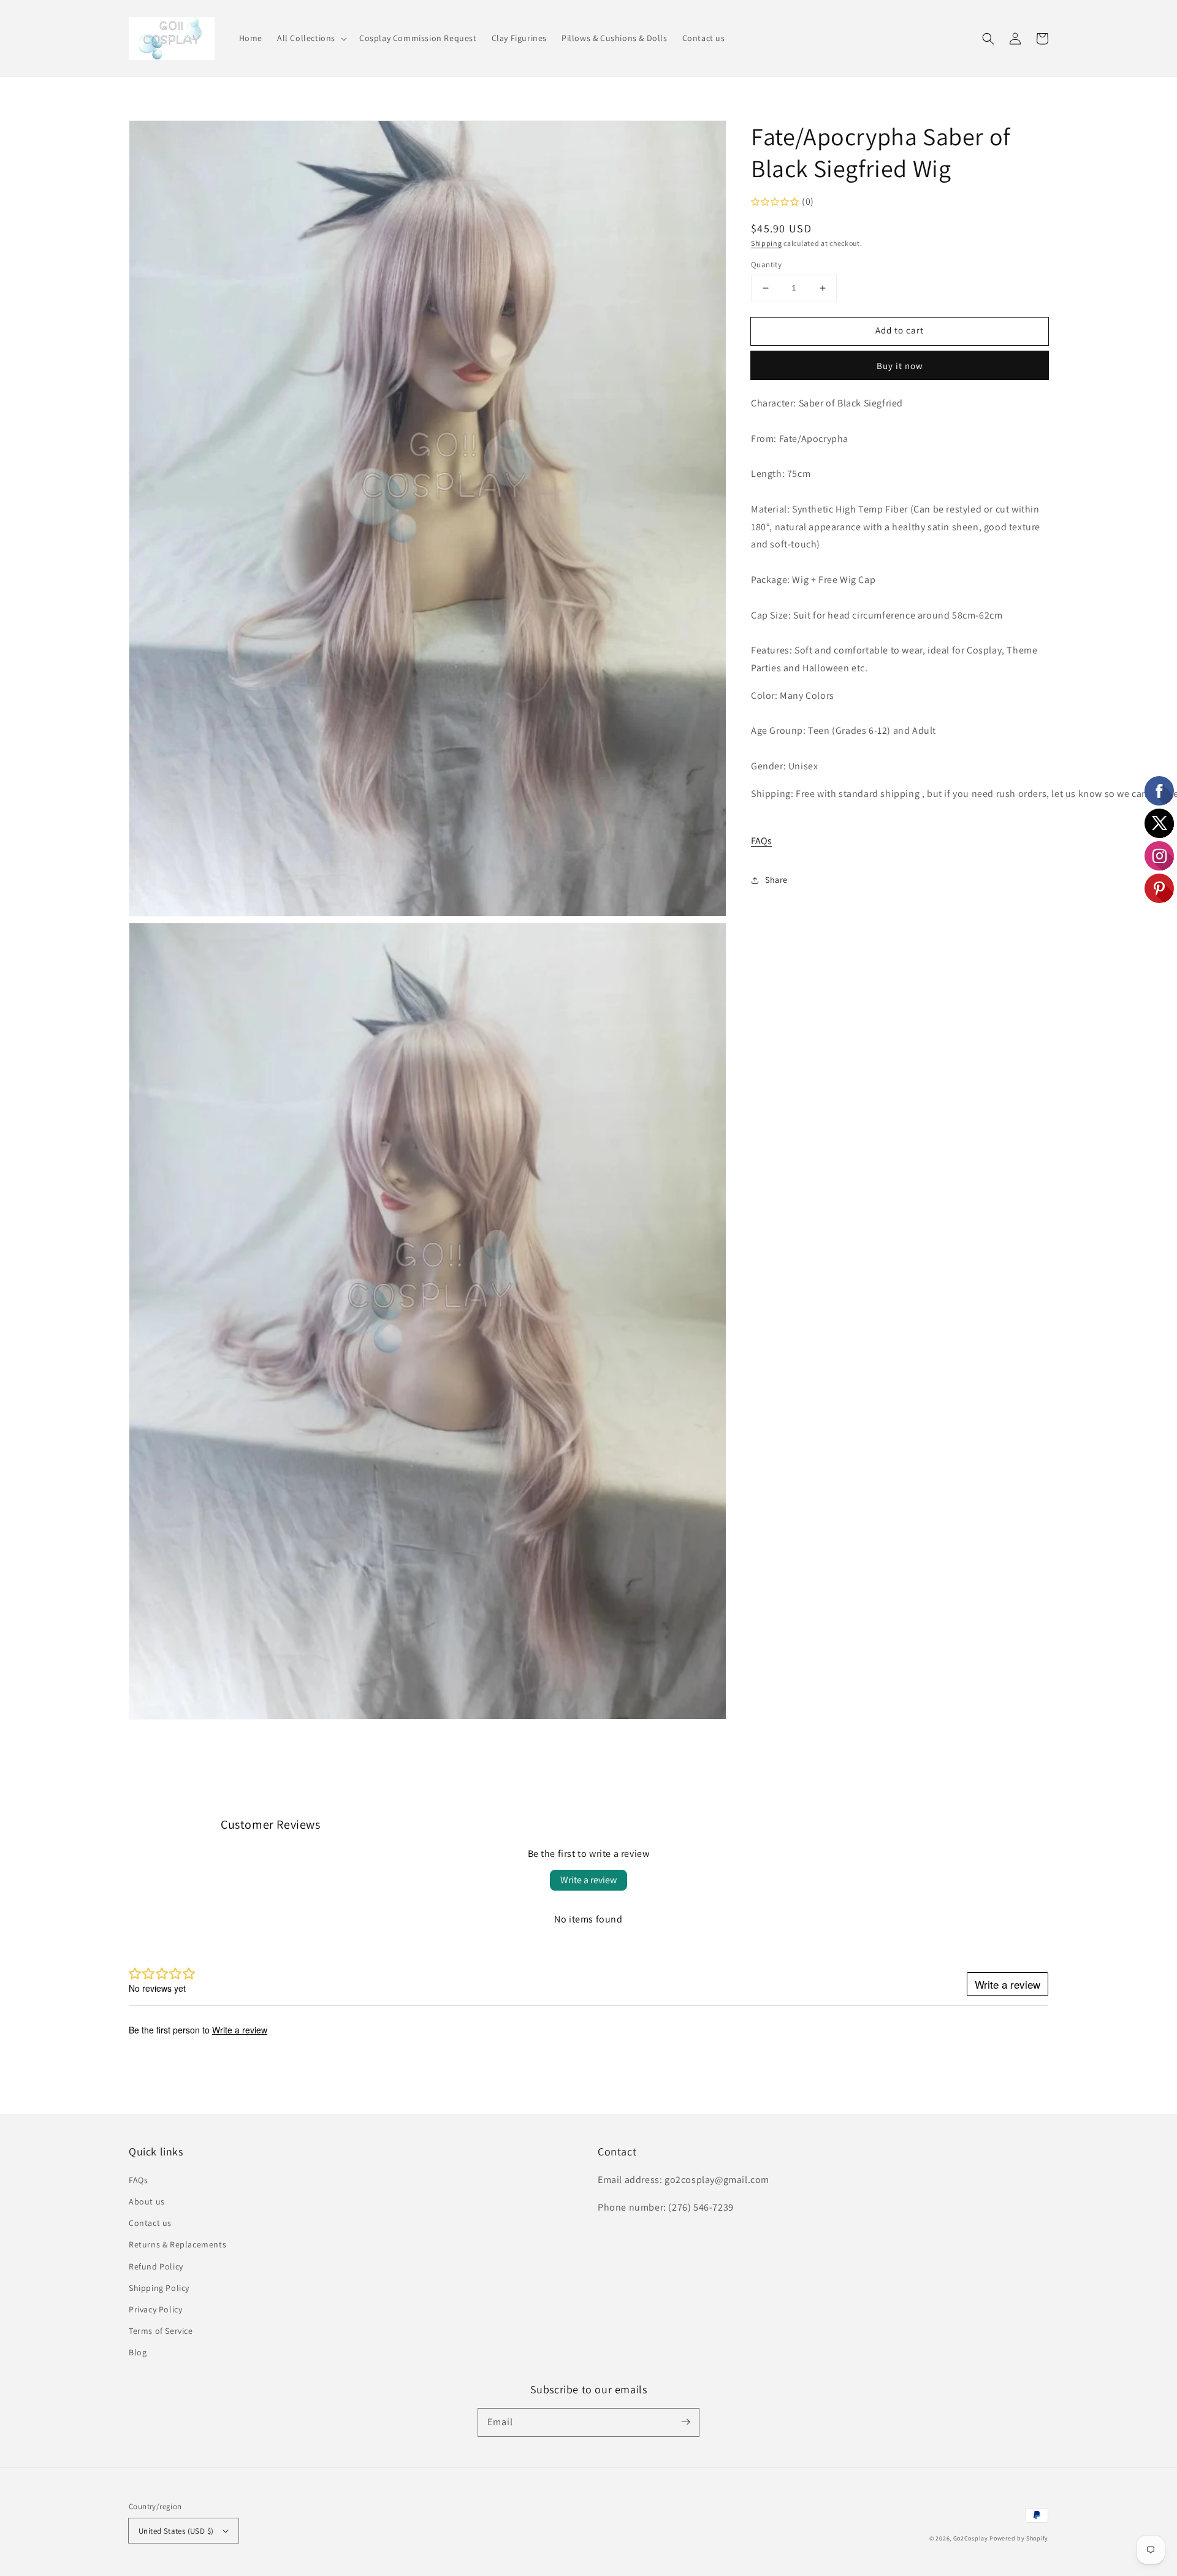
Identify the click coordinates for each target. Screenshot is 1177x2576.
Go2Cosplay (971, 2538)
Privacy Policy (155, 2309)
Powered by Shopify (1019, 2538)
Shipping (767, 243)
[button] (311, 38)
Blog (138, 2352)
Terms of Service (161, 2331)
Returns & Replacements (177, 2244)
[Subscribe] (685, 2422)
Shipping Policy (159, 2288)
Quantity (766, 265)
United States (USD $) (176, 2531)
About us (147, 2201)
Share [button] (776, 880)
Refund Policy (156, 2266)
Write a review (588, 1880)
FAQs (761, 841)
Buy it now (900, 366)
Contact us (150, 2223)
